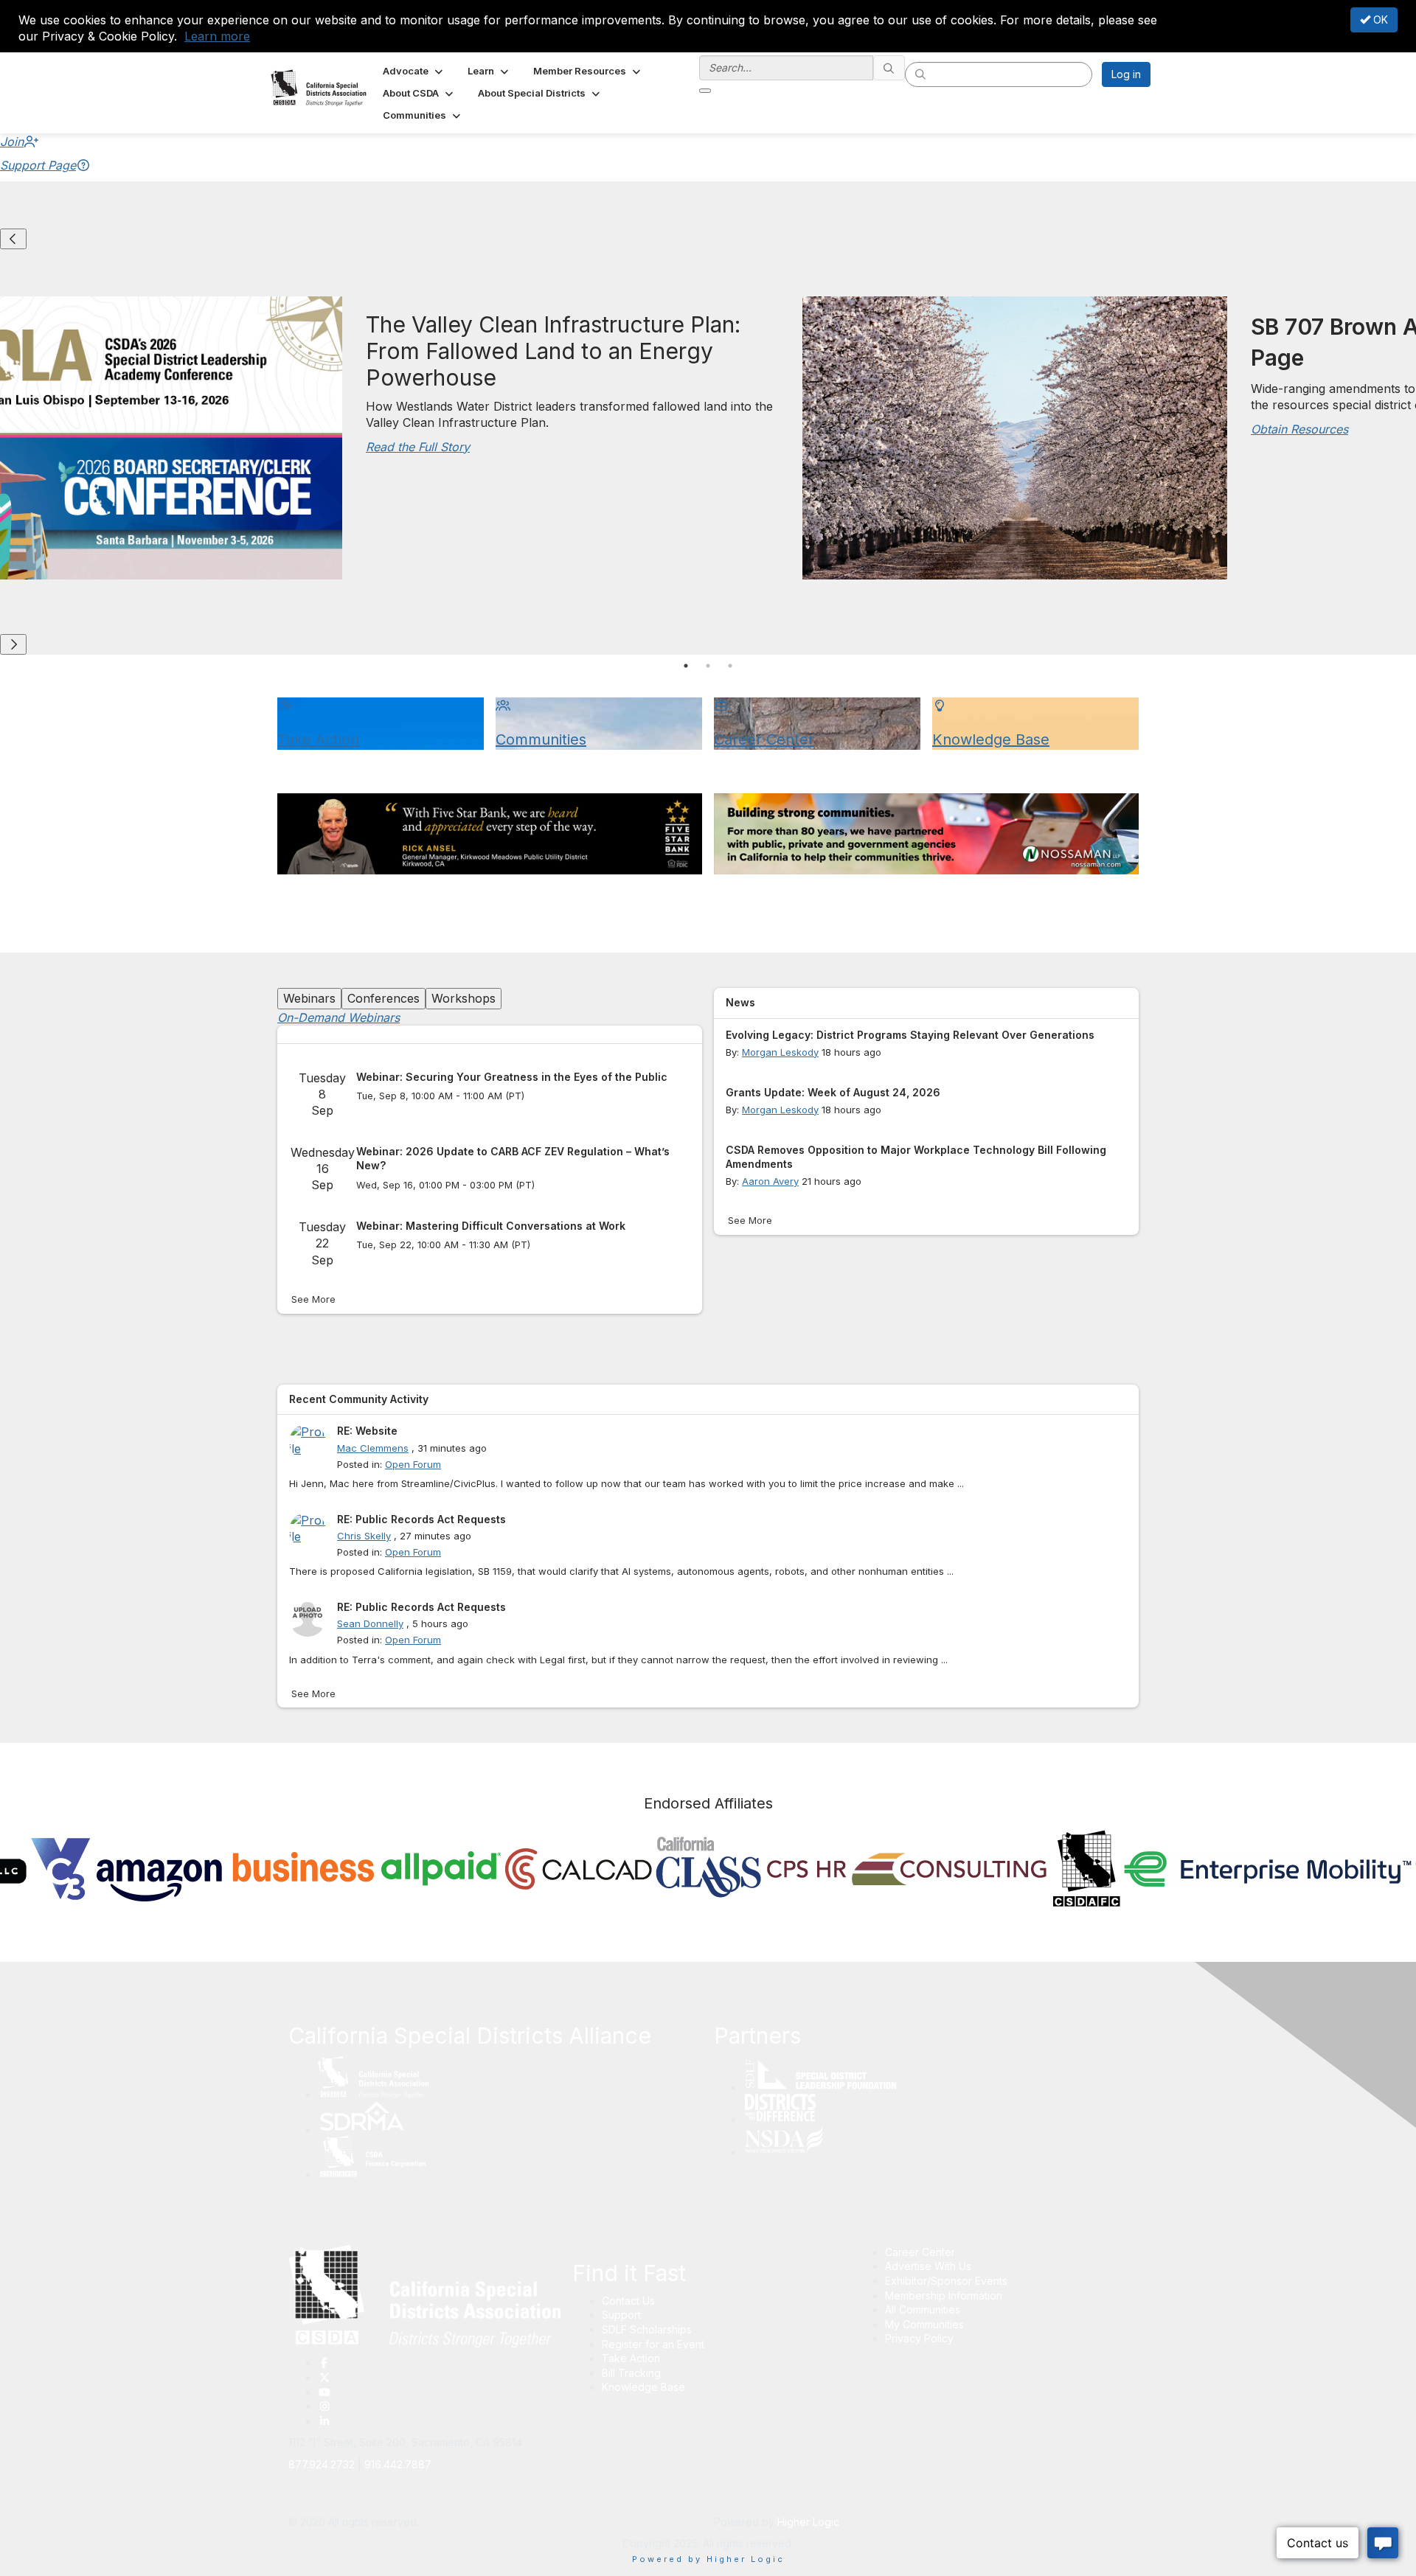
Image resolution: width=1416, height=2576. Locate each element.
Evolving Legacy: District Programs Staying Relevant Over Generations (910, 1035)
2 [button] (708, 666)
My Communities (924, 2324)
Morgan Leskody (780, 1052)
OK (1379, 20)
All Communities (923, 2309)
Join (12, 142)
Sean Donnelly (370, 1623)
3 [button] (730, 666)
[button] (414, 71)
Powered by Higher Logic (708, 2559)
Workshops (464, 998)
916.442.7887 (398, 2464)
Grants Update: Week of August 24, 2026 (833, 1092)
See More (313, 1299)
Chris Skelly (364, 1536)
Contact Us (628, 2301)
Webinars (309, 998)
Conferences (383, 998)
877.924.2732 (322, 2464)
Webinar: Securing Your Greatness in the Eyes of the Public (512, 1077)
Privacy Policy (919, 2338)
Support (621, 2315)
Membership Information (944, 2295)
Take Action (631, 2358)
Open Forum (413, 1464)
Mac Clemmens (373, 1448)
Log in (1126, 74)
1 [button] (686, 666)
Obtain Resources (1299, 429)
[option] (796, 442)
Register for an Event (653, 2344)
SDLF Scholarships (647, 2329)
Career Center (920, 2252)
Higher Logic (808, 2522)
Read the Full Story (418, 447)
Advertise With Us (928, 2266)
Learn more (217, 36)
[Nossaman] (926, 834)
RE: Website (367, 1431)
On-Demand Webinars (339, 1017)
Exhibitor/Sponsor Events (946, 2281)
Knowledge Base (643, 2387)
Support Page (38, 165)
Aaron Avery (770, 1181)
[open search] (705, 91)
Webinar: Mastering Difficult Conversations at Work (491, 1226)
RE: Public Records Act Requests (421, 1519)
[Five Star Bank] (490, 834)
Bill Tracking (631, 2373)
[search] (889, 68)
